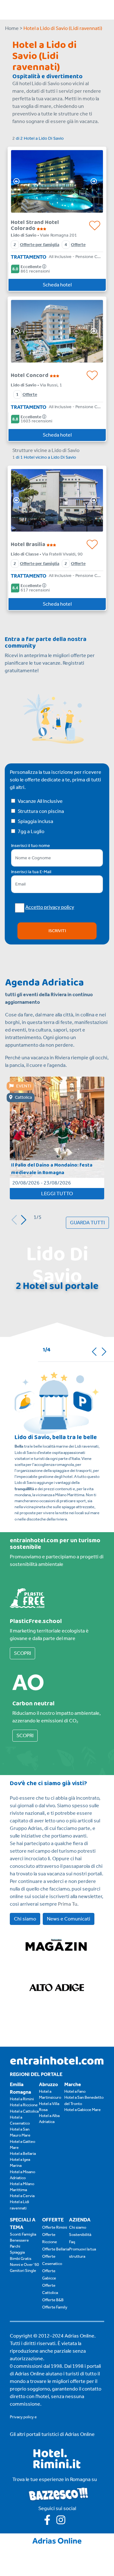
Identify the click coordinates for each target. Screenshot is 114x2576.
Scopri (22, 1653)
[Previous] (18, 181)
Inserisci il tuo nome (31, 846)
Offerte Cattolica (50, 2289)
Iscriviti (57, 931)
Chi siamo (25, 1919)
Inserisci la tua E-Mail (31, 872)
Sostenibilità (80, 2235)
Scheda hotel (57, 285)
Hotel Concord (30, 375)
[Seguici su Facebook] (50, 2522)
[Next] (96, 181)
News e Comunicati (69, 1919)
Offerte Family (55, 2307)
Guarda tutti (87, 1223)
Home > (14, 28)
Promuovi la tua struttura (82, 2253)
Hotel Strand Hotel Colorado (35, 225)
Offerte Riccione (50, 2238)
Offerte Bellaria (56, 2249)
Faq (72, 2242)
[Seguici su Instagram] (63, 2522)
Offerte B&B (53, 2300)
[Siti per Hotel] (57, 2540)
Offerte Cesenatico (52, 2260)
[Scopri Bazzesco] (58, 2494)
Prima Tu (68, 1904)
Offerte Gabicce (49, 2274)
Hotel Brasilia (29, 544)
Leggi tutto (57, 1194)
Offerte (78, 245)
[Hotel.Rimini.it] (57, 2467)
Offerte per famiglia (40, 245)
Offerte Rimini (55, 2227)
